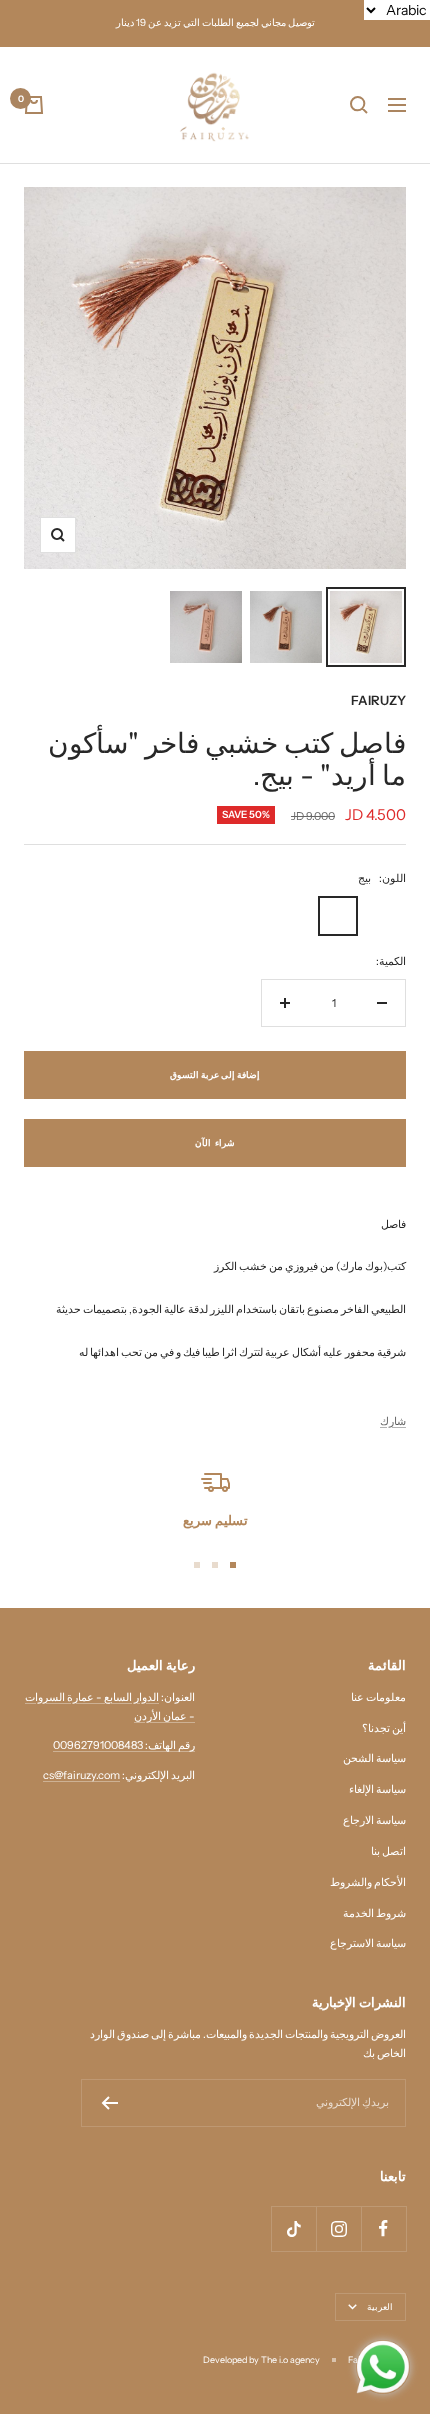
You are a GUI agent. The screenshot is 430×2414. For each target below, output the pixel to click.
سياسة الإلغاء (377, 1789)
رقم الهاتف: (169, 1745)
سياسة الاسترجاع (368, 1943)
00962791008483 (98, 1745)
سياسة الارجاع (374, 1820)
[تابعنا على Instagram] (338, 2228)
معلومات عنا (378, 1697)
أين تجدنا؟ (384, 1728)
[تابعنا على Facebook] (383, 2228)
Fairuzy (378, 700)
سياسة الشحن (374, 1758)
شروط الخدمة (374, 1913)
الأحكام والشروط (368, 1882)
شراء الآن (215, 1142)
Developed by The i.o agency (261, 2359)
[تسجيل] (109, 2103)
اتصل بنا (388, 1851)
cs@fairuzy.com (81, 1775)
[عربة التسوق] (34, 105)
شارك (393, 1421)
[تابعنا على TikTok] (293, 2228)
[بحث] (359, 105)
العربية (380, 2306)
